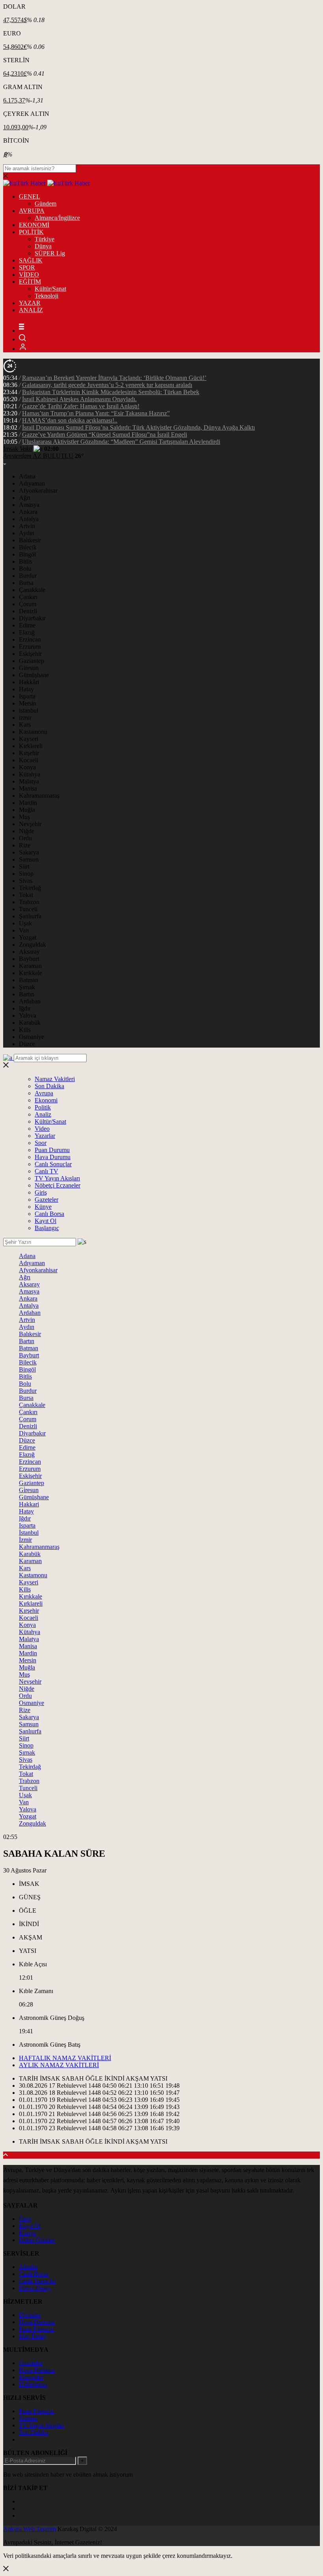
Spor (41, 1143)
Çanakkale (32, 590)
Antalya (29, 519)
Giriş (41, 1192)
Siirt (24, 866)
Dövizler (30, 2315)
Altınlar (28, 2267)
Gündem (45, 204)
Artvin (27, 526)
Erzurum (30, 647)
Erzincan (30, 639)
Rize (25, 845)
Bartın (27, 994)
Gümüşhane (34, 675)
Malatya (29, 781)
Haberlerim (33, 2384)
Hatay (26, 689)
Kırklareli (31, 746)
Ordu (25, 838)
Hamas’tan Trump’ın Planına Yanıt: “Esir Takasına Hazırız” (96, 413)
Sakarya (29, 852)
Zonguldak (32, 945)
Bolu (25, 569)
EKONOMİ (34, 225)
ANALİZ (31, 310)
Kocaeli (29, 760)
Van (24, 930)
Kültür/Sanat (50, 289)
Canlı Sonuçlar (53, 1164)
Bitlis (25, 561)
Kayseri (29, 739)
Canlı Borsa (49, 1214)
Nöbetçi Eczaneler (58, 1185)
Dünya (43, 246)
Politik (43, 1107)
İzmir (25, 1540)
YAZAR (30, 303)
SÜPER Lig (50, 253)
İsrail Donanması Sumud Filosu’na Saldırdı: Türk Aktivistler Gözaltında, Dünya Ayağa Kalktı (138, 427)
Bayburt (29, 959)
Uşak (25, 923)
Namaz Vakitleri (55, 1079)
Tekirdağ (30, 888)
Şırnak (27, 987)
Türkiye (45, 239)
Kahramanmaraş (39, 796)
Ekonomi (46, 1100)
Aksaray (29, 952)
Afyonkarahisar (38, 490)
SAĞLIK (31, 260)
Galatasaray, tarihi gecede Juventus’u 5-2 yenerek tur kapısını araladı (107, 385)
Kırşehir (29, 753)
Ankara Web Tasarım (30, 2529)
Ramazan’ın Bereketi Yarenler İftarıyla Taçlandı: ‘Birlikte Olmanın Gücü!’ (114, 378)
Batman (29, 980)
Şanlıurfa (30, 916)
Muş (24, 817)
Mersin (28, 703)
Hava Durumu (53, 1157)
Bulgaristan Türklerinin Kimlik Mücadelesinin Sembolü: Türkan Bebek (111, 392)
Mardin (28, 803)
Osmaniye (32, 1037)
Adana (27, 476)
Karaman (30, 966)
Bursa (26, 583)
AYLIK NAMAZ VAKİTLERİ (59, 2065)
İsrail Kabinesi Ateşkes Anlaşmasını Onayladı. (79, 399)
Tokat (26, 895)
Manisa (28, 788)
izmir (25, 718)
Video (42, 1129)
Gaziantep (32, 661)
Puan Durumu (52, 1150)
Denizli (28, 611)
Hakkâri (29, 682)
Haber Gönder (37, 2240)
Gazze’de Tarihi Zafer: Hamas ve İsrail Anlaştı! (81, 406)
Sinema (28, 2418)
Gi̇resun (29, 1490)
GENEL (30, 196)
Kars (25, 725)
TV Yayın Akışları (57, 1178)
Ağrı (25, 498)
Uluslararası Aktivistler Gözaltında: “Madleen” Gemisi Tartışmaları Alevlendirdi (121, 442)
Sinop (26, 874)
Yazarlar (45, 1136)
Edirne (27, 625)
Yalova (28, 1015)
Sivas (26, 881)
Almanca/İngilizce (57, 218)
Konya (27, 767)
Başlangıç (47, 1228)
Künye (43, 1207)
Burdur (28, 576)
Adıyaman (32, 483)
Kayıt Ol (45, 1221)
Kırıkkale (31, 973)
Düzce (27, 1044)
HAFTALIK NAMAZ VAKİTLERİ (65, 2058)
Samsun (29, 859)
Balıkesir (30, 540)
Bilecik (28, 547)
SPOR (27, 267)
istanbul (29, 710)
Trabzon (29, 902)
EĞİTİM (30, 282)
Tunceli (28, 909)
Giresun (29, 668)
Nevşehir (30, 824)
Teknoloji (46, 296)
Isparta (27, 696)
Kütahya (30, 774)
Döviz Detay (35, 2288)
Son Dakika (49, 1086)
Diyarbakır (32, 618)
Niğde (27, 831)
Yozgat (28, 937)
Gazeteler (46, 1200)
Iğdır (25, 1008)
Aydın (27, 533)
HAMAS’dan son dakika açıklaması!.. (70, 420)
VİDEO (29, 275)
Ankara (28, 512)
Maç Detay (33, 2336)
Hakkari (29, 1504)
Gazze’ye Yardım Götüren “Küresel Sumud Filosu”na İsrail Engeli (105, 435)
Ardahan (30, 1001)
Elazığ (27, 632)
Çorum (28, 604)
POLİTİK (31, 232)
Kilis (25, 1030)
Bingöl (27, 554)
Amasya (29, 505)
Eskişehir (30, 654)
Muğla (27, 810)
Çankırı (28, 597)
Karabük (30, 1023)
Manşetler (31, 2377)
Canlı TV (46, 1171)
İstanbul (29, 1533)
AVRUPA (32, 211)
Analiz (43, 1114)
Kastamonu (33, 732)
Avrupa (44, 1093)
